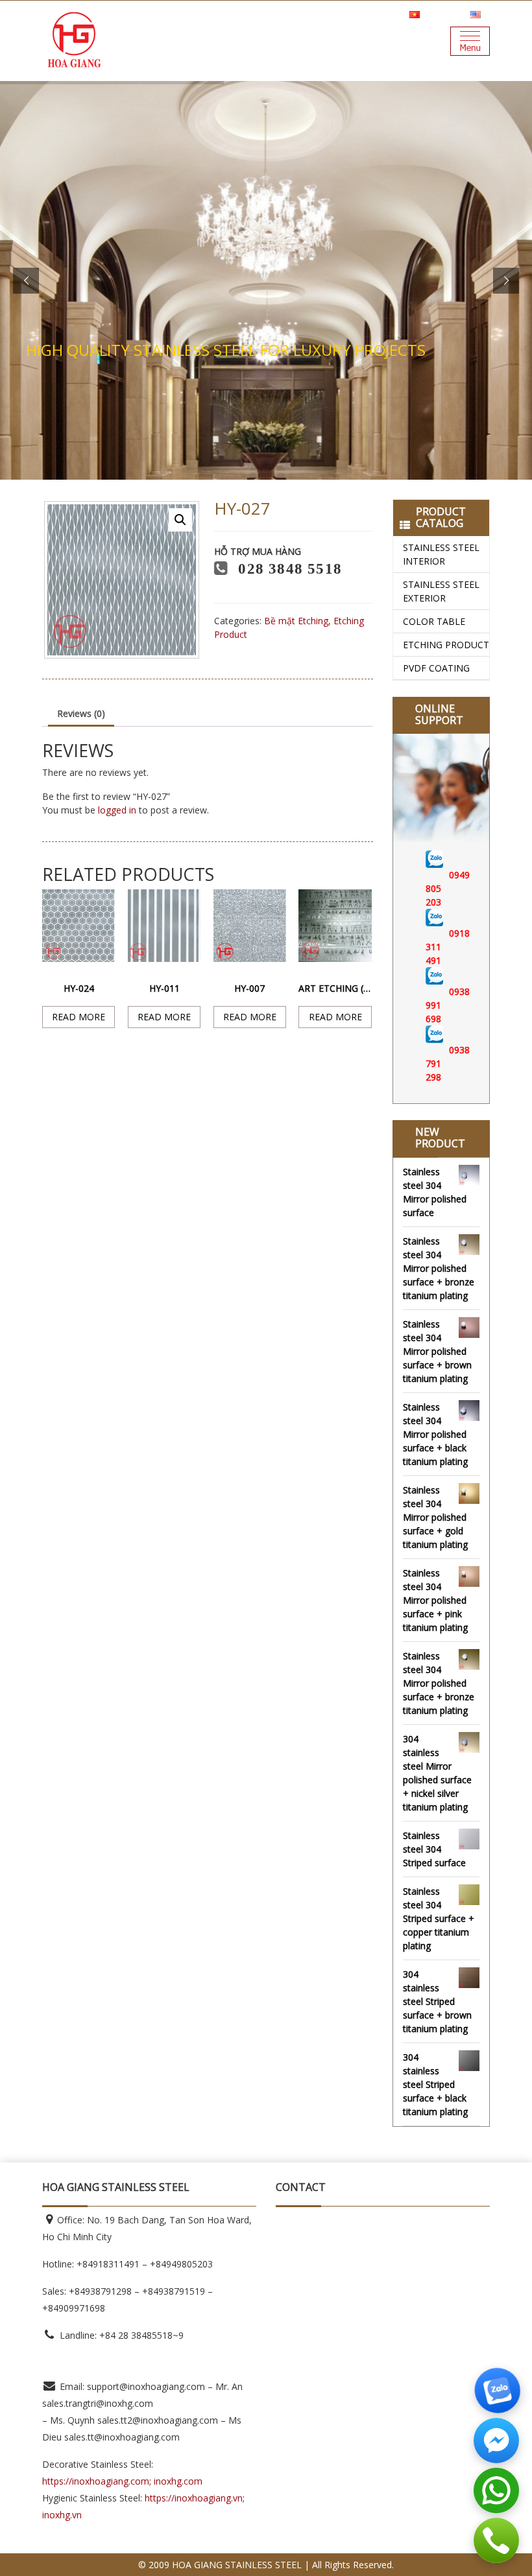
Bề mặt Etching (296, 621)
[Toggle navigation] (470, 41)
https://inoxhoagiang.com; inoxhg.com (122, 2481)
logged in (117, 810)
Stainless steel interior (441, 554)
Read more (79, 1017)
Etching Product (446, 645)
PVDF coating (436, 668)
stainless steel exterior (441, 591)
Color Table (434, 621)
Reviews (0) (81, 713)
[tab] (81, 714)
